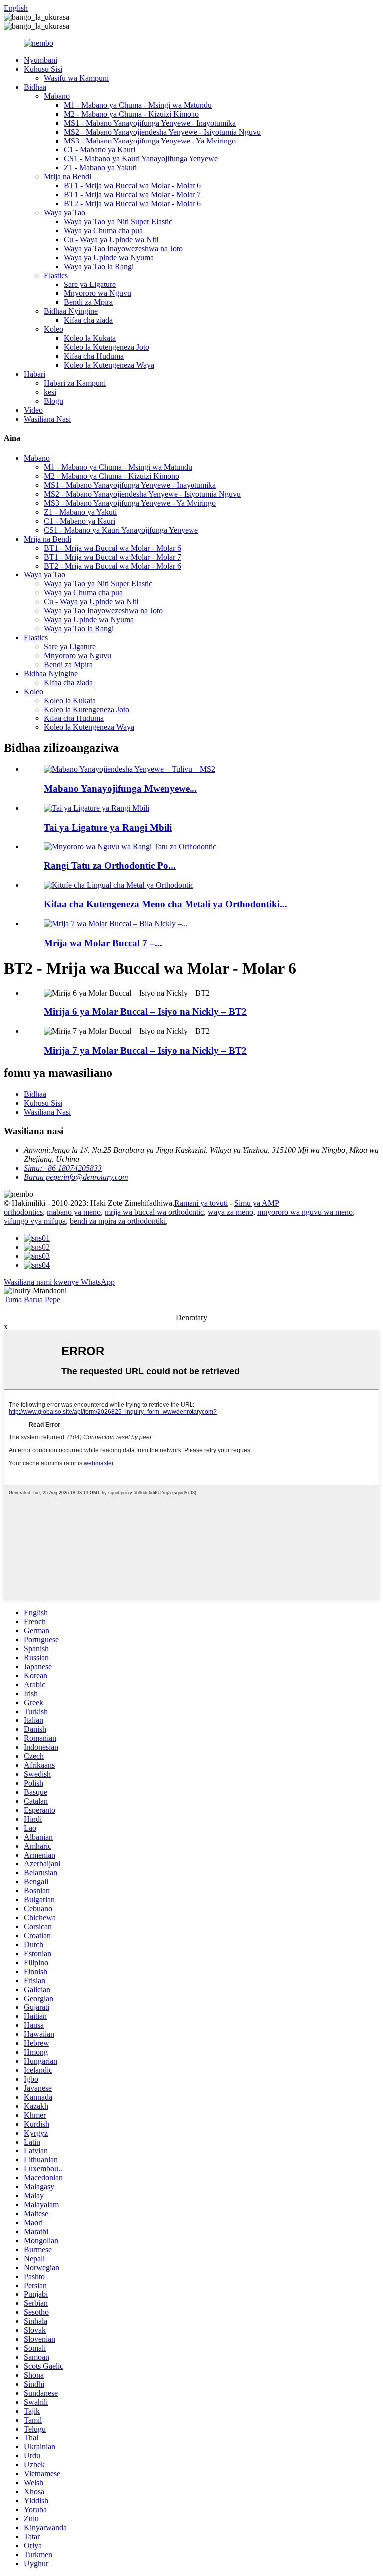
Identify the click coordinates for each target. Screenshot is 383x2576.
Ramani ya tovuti (201, 1203)
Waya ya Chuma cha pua (103, 230)
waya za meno (231, 1212)
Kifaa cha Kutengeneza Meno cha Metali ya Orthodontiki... (166, 904)
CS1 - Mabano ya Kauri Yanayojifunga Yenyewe (141, 159)
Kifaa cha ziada (88, 320)
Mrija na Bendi (68, 177)
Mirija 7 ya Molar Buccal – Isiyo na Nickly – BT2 (145, 1051)
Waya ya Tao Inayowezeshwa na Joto (123, 248)
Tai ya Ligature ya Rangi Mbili (108, 827)
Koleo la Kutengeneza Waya (109, 365)
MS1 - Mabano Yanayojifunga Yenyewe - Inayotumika (150, 123)
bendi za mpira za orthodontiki (118, 1221)
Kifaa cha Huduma (94, 356)
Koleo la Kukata (90, 338)
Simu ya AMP (257, 1203)
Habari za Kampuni (75, 383)
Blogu (54, 401)
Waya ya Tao (65, 213)
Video (33, 410)
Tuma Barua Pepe (32, 1300)
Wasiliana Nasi (47, 419)
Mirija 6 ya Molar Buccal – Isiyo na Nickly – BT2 (145, 1012)
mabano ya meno (74, 1212)
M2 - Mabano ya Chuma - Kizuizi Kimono (131, 114)
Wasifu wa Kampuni (76, 78)
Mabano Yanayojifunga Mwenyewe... (120, 788)
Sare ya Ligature (90, 284)
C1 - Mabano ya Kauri (99, 150)
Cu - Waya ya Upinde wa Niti (111, 239)
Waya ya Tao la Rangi (99, 266)
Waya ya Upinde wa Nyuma (109, 257)
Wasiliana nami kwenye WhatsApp (59, 1282)
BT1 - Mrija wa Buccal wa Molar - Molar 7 (132, 195)
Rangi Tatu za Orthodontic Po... (110, 866)
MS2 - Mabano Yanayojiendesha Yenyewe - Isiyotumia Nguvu (162, 132)
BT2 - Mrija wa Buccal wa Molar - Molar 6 (132, 204)
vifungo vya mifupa (35, 1221)
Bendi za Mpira (88, 302)
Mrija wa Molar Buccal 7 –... (103, 943)
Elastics (56, 275)
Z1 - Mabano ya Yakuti (100, 168)
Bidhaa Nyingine (71, 311)
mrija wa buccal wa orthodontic (154, 1212)
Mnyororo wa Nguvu (97, 293)
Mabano (57, 96)
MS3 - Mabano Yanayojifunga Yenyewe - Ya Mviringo (150, 141)
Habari (35, 374)
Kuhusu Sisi (43, 69)
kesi (50, 392)
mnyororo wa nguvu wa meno (305, 1212)
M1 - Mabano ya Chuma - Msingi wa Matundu (138, 105)
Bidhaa (35, 87)
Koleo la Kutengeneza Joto (106, 347)
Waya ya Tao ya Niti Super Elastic (118, 221)
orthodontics (23, 1212)
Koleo (54, 329)
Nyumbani (41, 60)
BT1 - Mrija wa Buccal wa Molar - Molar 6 (132, 186)
